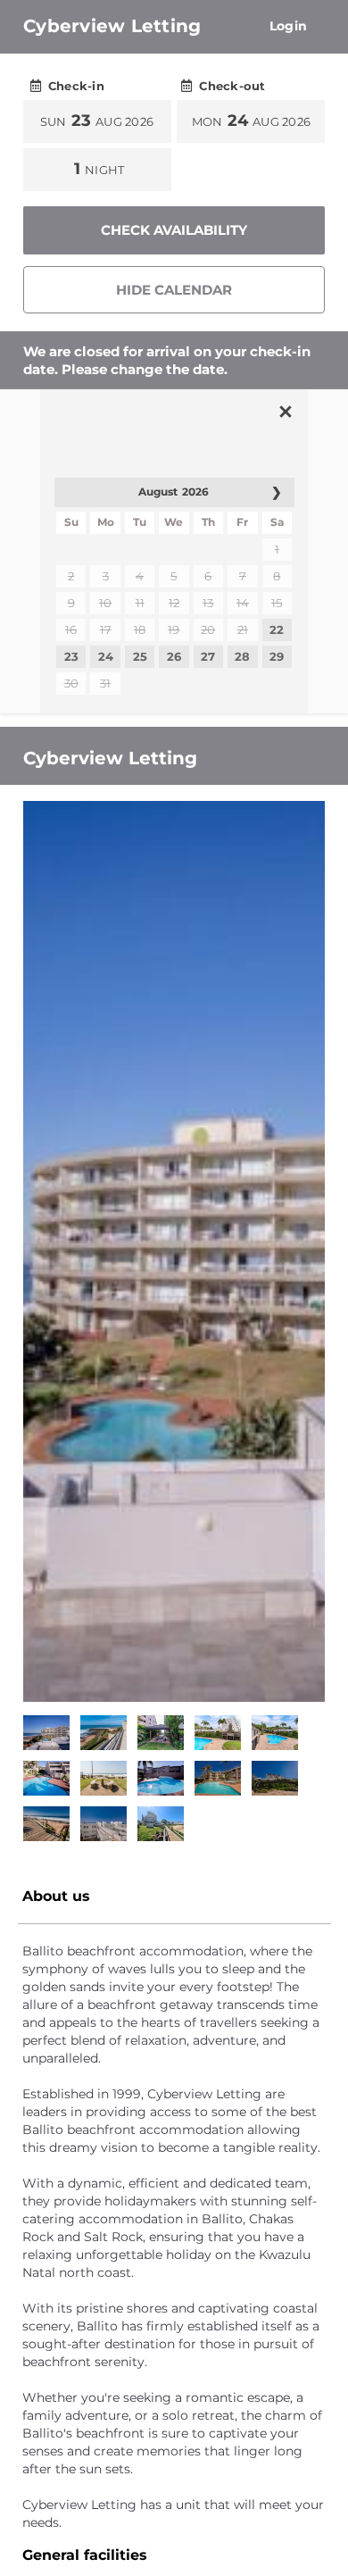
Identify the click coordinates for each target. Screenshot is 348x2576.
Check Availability (174, 230)
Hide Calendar (174, 290)
